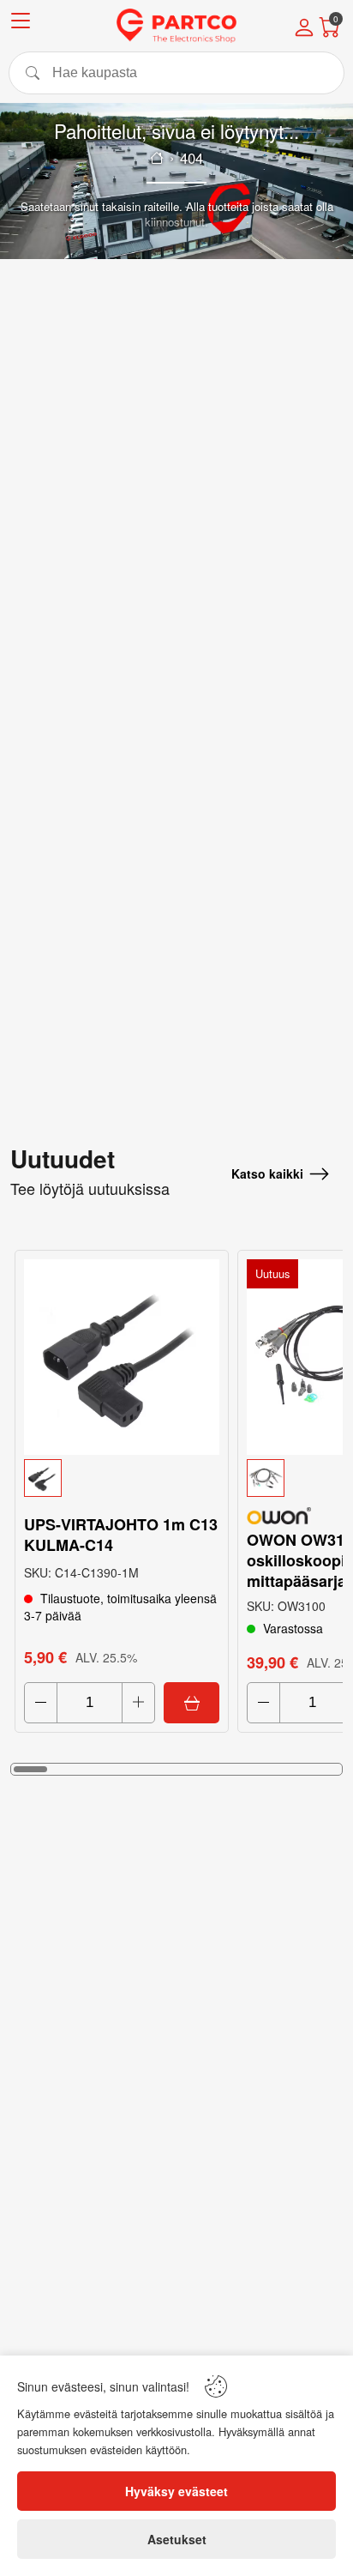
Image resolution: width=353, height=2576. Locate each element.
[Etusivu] (157, 158)
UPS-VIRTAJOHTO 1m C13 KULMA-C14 (121, 1535)
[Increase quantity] (138, 1703)
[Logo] (176, 26)
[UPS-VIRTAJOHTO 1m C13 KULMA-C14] (122, 1357)
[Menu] (21, 24)
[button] (122, 1478)
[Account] (304, 29)
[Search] (176, 73)
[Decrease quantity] (41, 1703)
